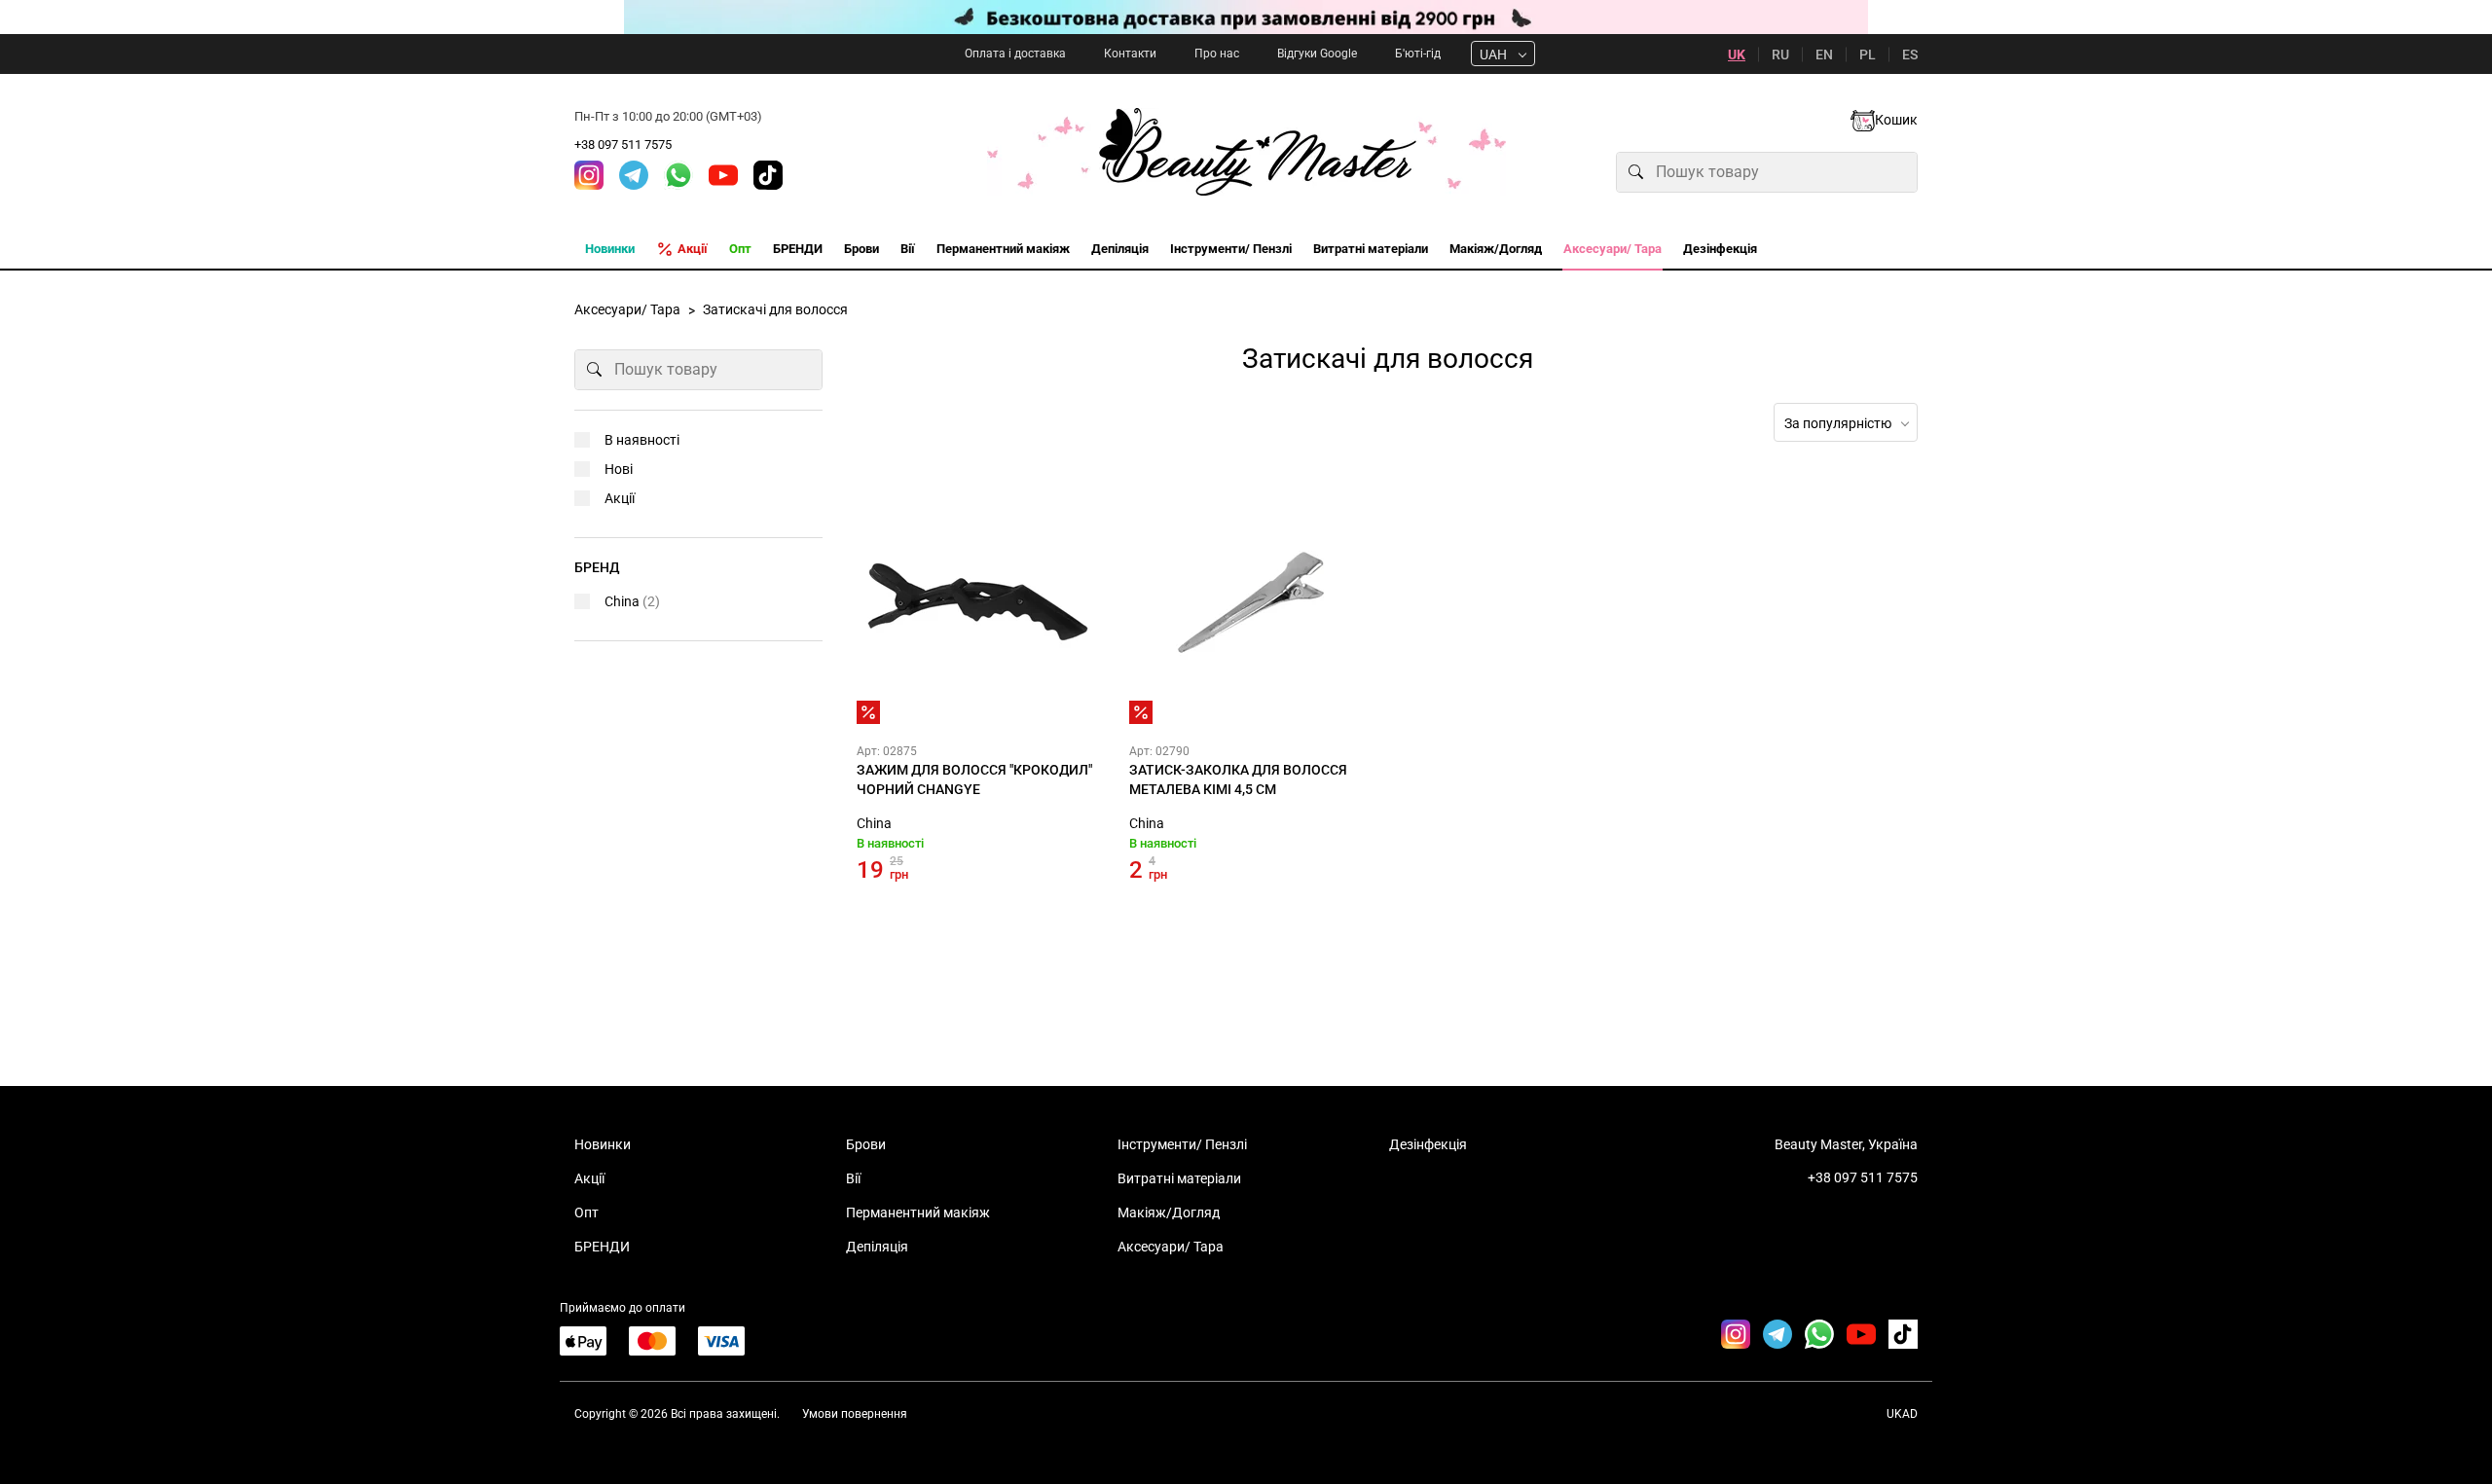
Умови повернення (855, 1414)
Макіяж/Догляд (1169, 1213)
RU (1780, 54)
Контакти (1130, 54)
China (874, 823)
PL (1868, 54)
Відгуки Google (1317, 54)
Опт (586, 1213)
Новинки (603, 1144)
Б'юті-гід (1418, 54)
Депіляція (877, 1247)
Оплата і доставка (1015, 54)
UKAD (1902, 1414)
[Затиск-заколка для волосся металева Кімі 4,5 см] (1251, 602)
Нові (619, 469)
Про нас (1217, 54)
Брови (866, 1144)
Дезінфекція (1428, 1144)
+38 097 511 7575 (623, 145)
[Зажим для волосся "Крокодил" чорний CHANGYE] (978, 602)
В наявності (642, 440)
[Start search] (1636, 172)
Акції (620, 498)
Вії (853, 1178)
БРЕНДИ (602, 1247)
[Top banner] (1246, 17)
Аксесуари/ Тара (1171, 1247)
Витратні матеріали (1179, 1178)
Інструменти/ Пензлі (1182, 1144)
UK (1737, 54)
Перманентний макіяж (918, 1213)
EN (1824, 54)
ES (1910, 54)
